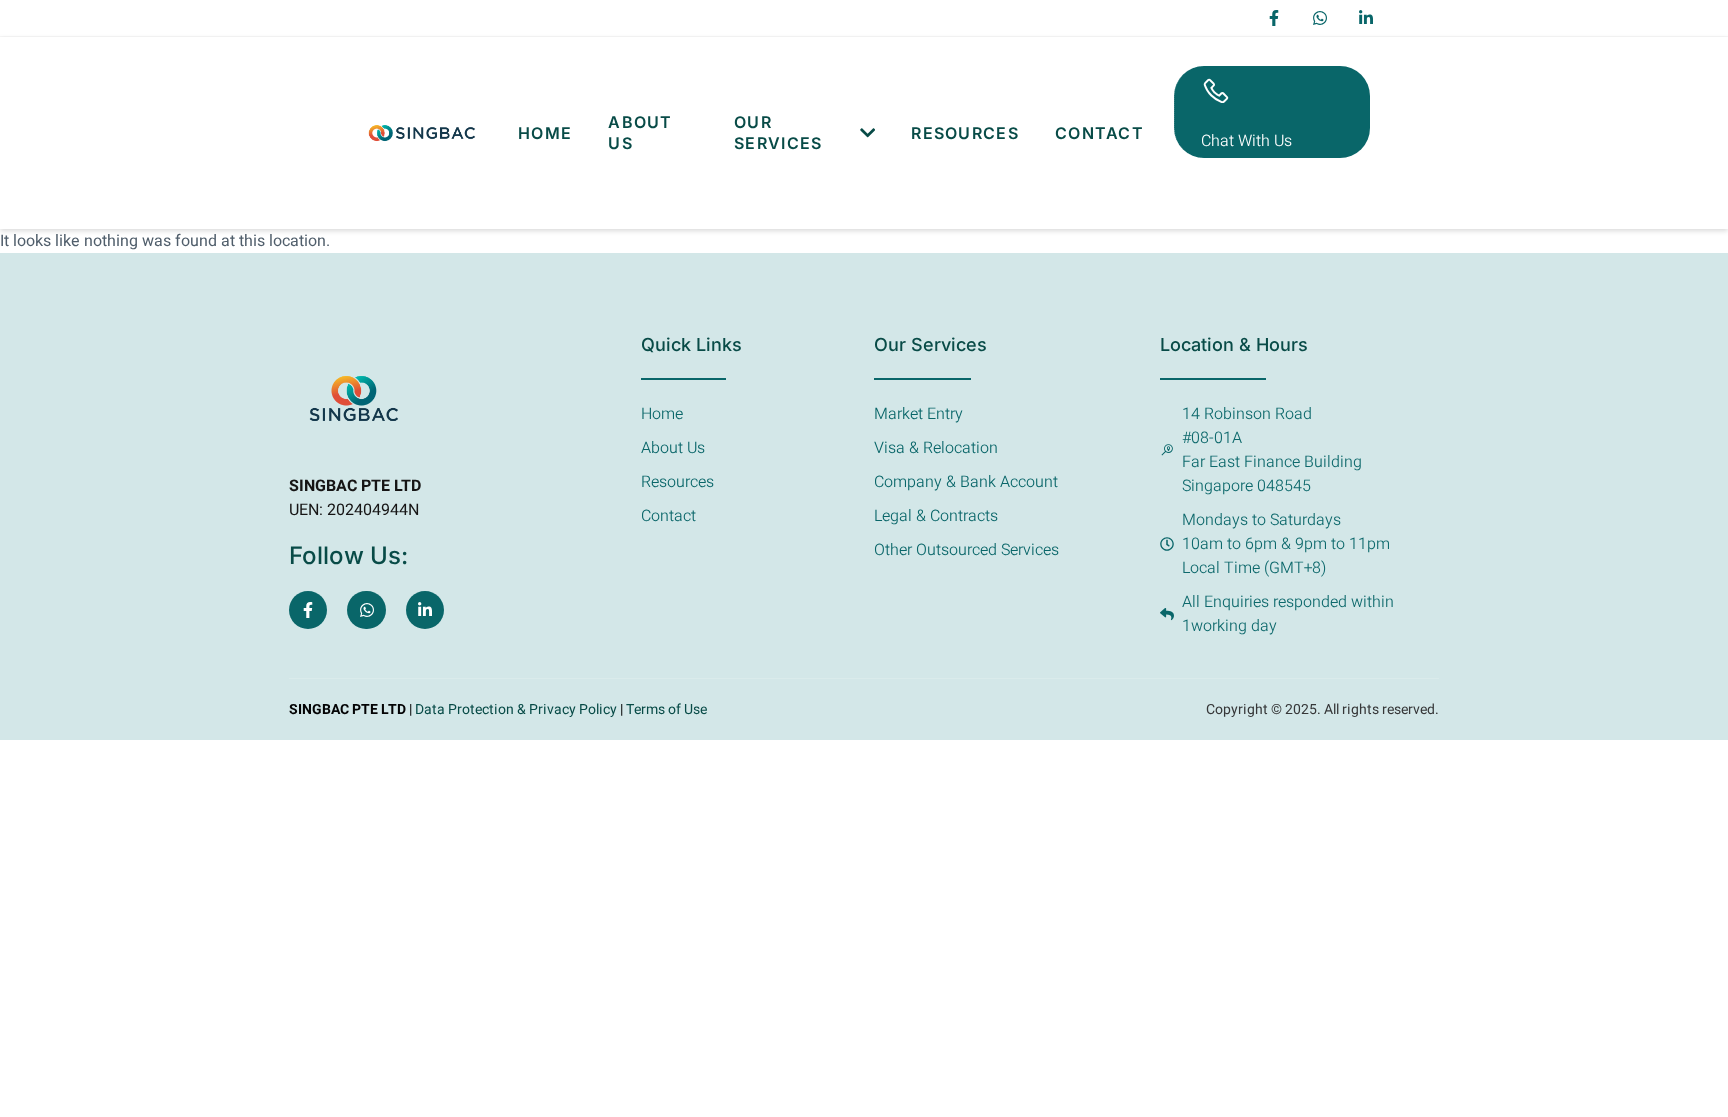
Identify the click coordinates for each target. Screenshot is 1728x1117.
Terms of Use (666, 709)
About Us (640, 132)
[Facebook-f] (1274, 18)
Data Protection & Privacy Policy (514, 709)
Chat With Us (1246, 141)
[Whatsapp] (1320, 18)
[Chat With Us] (1216, 91)
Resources (965, 133)
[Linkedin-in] (1366, 18)
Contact (1099, 133)
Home (545, 133)
